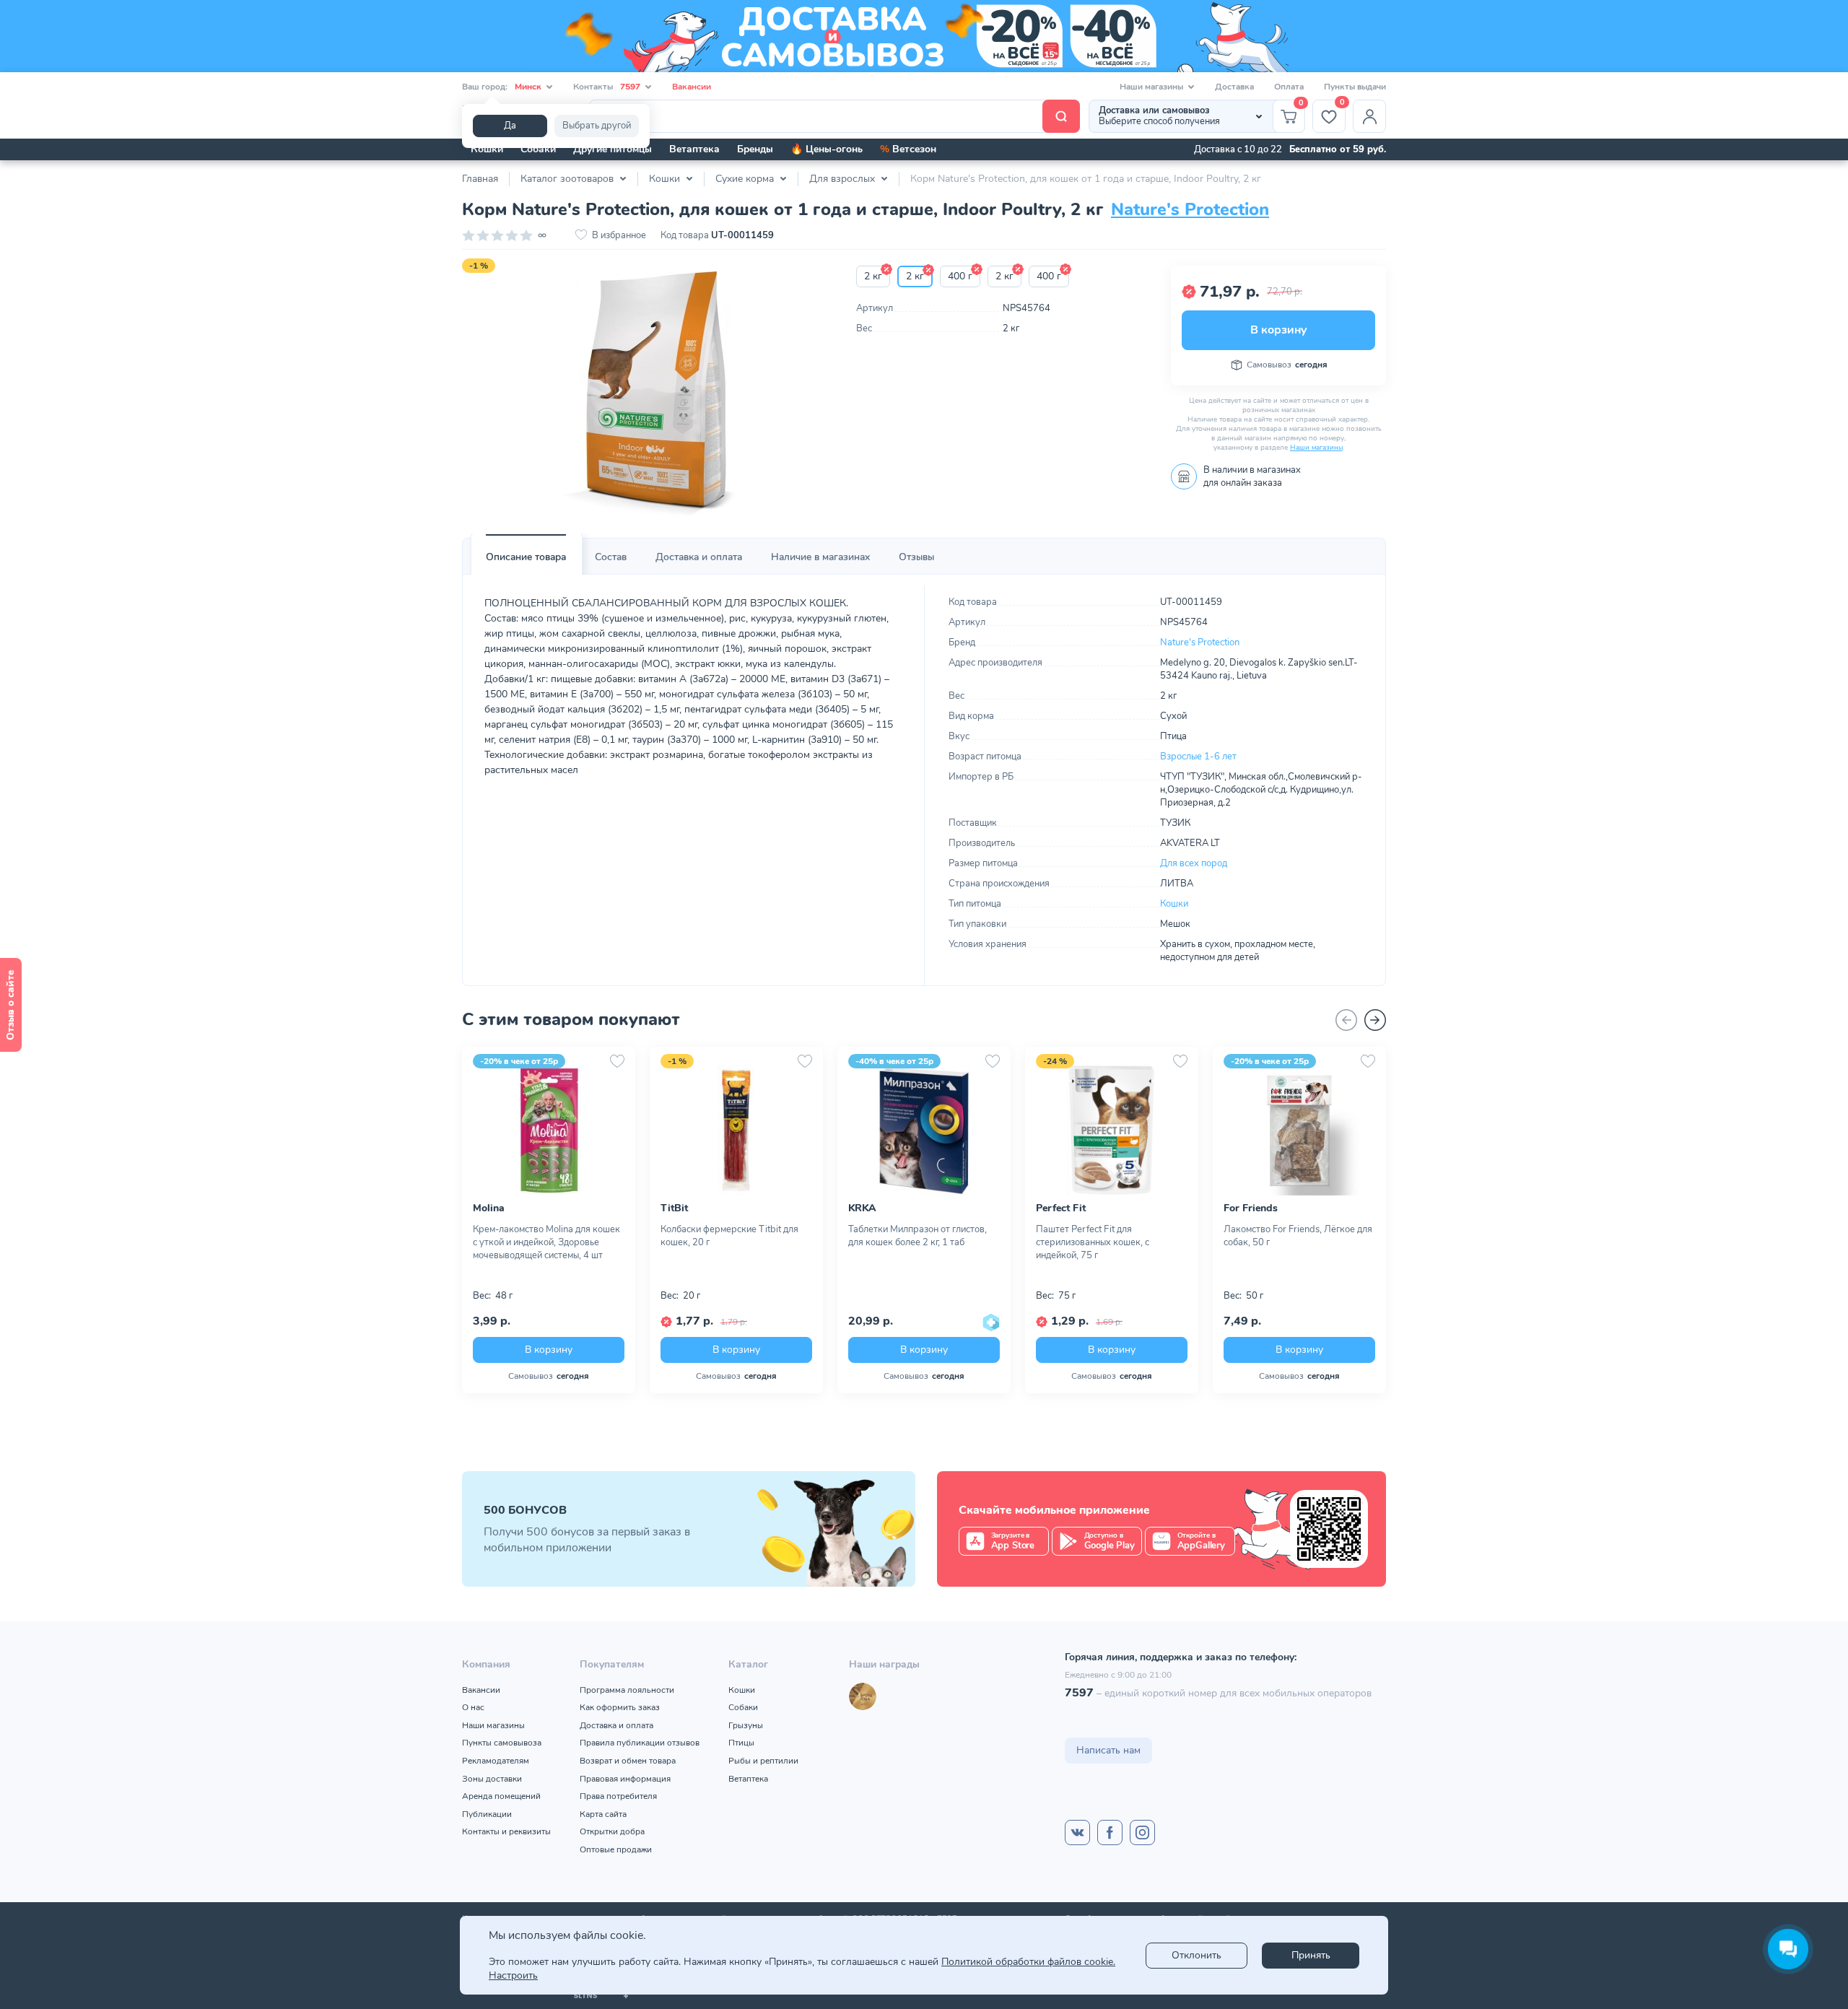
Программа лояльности (627, 1690)
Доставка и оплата (699, 557)
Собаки (538, 149)
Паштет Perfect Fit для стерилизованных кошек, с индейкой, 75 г (1093, 1242)
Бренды (755, 149)
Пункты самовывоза (502, 1743)
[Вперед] (1375, 1020)
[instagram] (1142, 1832)
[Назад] (1346, 1020)
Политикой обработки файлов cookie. (1028, 1962)
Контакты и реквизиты (506, 1831)
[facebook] (1110, 1832)
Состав (611, 557)
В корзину (1278, 330)
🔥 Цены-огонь (827, 149)
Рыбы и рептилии (763, 1761)
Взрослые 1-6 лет (1198, 757)
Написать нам (1108, 1750)
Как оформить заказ (620, 1707)
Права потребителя (618, 1796)
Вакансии (692, 87)
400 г (960, 276)
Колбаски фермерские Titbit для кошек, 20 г (729, 1236)
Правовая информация (625, 1779)
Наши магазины (1316, 448)
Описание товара (526, 557)
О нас (473, 1707)
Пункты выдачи (1355, 87)
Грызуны (746, 1725)
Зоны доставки (492, 1779)
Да (510, 126)
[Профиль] (1369, 116)
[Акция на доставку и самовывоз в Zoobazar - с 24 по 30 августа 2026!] (924, 36)
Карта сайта (603, 1814)
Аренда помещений (501, 1796)
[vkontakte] (1077, 1832)
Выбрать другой (597, 126)
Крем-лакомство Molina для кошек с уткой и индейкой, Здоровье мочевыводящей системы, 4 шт (546, 1242)
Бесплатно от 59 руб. (1338, 149)
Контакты (607, 87)
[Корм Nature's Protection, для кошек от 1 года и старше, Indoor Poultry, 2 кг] (648, 394)
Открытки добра (612, 1831)
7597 (1079, 1693)
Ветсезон (908, 149)
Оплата (1289, 87)
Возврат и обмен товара (628, 1761)
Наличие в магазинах (820, 557)
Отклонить (1197, 1955)
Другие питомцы (613, 149)
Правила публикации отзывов (640, 1743)
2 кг (873, 276)
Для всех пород (1194, 863)
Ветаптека (694, 149)
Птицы (741, 1743)
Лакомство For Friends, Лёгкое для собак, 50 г (1298, 1236)
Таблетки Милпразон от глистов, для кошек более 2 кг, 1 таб (918, 1236)
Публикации (487, 1814)
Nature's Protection (1190, 209)
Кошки (487, 149)
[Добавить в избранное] (617, 1061)
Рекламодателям (496, 1761)
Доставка (1234, 87)
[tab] (526, 557)
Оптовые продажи (616, 1849)
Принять (1311, 1955)
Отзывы (916, 557)
